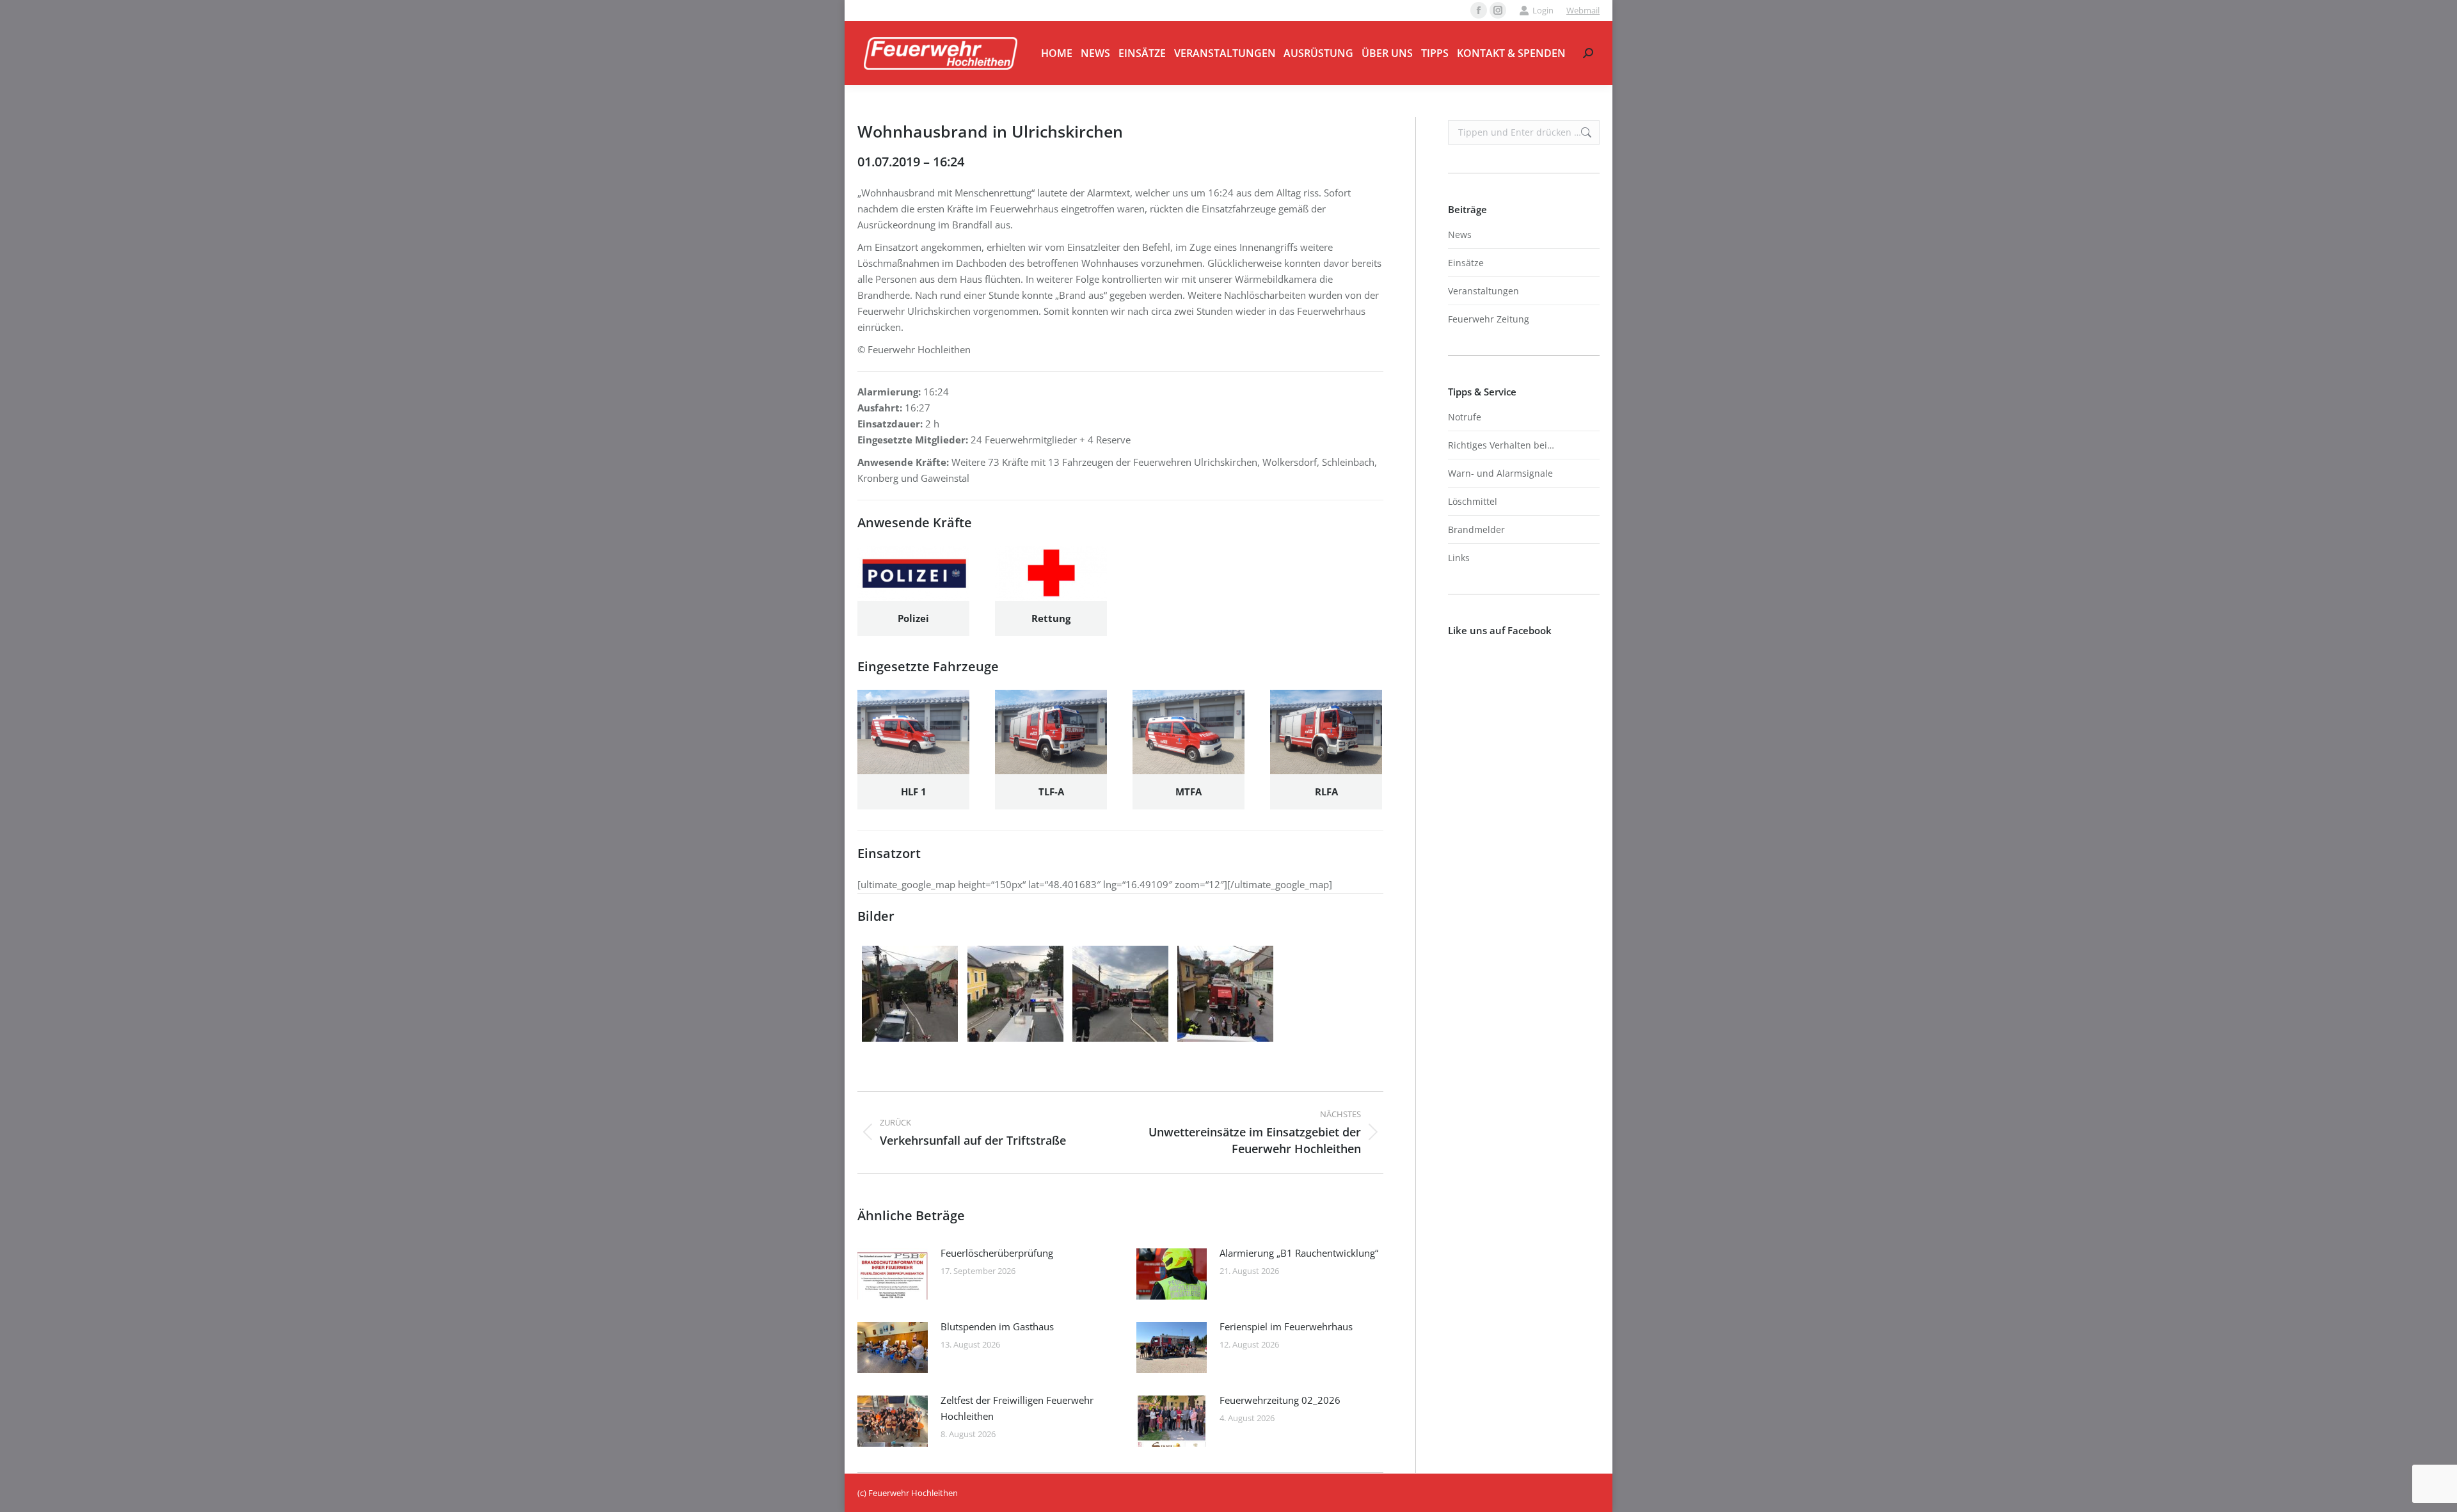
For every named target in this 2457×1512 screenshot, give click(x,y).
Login (1543, 10)
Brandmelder (1476, 529)
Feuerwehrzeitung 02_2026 (1280, 1400)
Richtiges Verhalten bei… (1501, 445)
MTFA (1189, 792)
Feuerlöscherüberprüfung (997, 1253)
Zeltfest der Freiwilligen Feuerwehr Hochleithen (1017, 1408)
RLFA (1326, 792)
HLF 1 (914, 792)
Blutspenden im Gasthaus (997, 1326)
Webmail (1583, 10)
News (1460, 235)
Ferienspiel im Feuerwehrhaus (1286, 1326)
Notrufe (1465, 417)
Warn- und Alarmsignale (1500, 473)
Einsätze (1466, 263)
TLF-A (1051, 792)
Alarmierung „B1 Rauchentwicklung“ (1299, 1253)
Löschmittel (1473, 501)
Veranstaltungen (1483, 291)
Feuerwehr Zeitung (1489, 319)
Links (1459, 558)
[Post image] (893, 1274)
